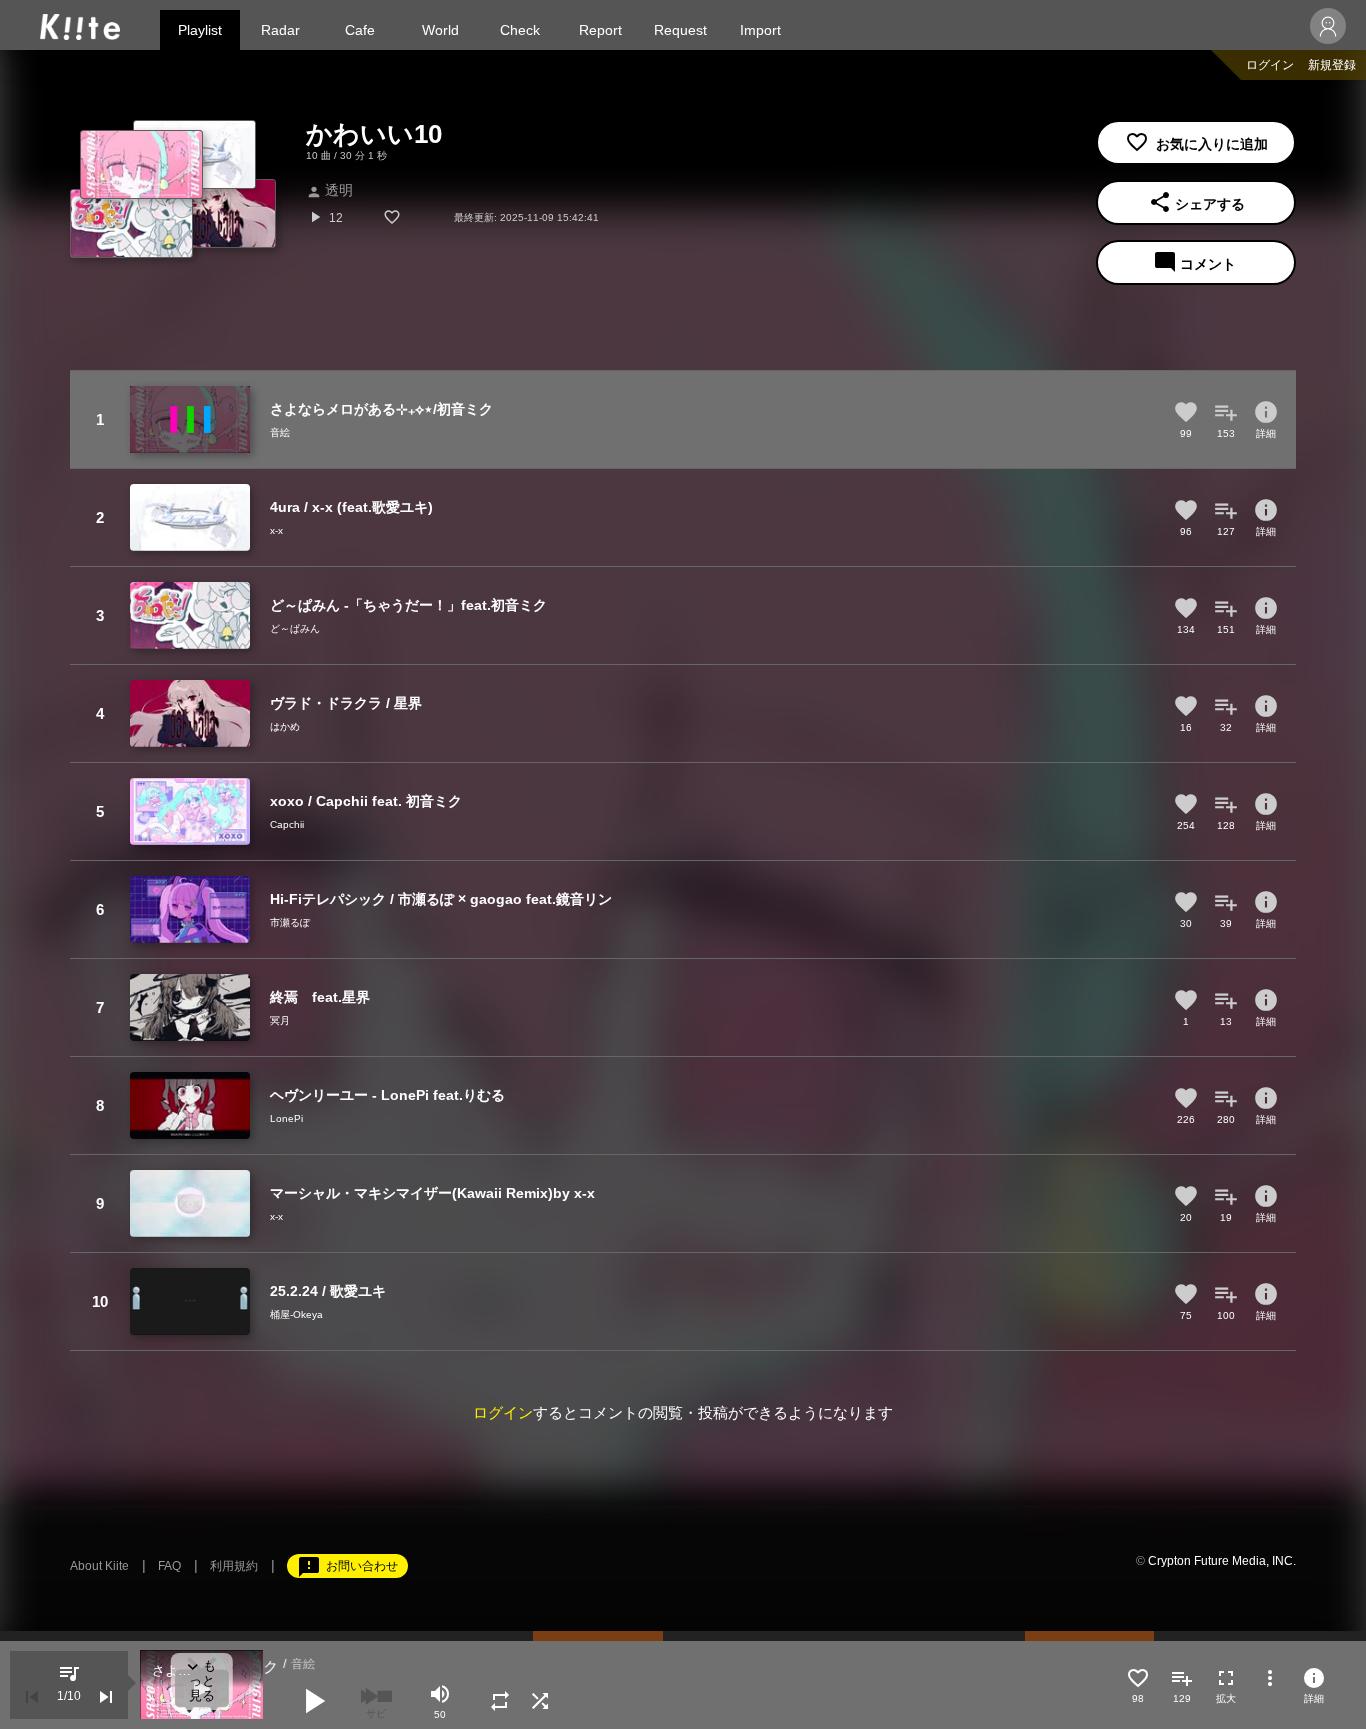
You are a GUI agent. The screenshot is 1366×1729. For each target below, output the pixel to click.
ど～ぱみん (295, 628)
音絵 (280, 432)
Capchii (287, 824)
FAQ (169, 1566)
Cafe (360, 30)
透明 (329, 190)
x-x (276, 530)
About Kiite (99, 1566)
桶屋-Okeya (296, 1314)
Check (520, 30)
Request (680, 30)
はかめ (285, 726)
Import (760, 30)
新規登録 (1332, 65)
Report (600, 30)
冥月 (280, 1020)
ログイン (1270, 65)
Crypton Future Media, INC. (1222, 1561)
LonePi (286, 1118)
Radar (280, 30)
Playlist (200, 30)
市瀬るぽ (290, 922)
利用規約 (234, 1566)
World (440, 30)
